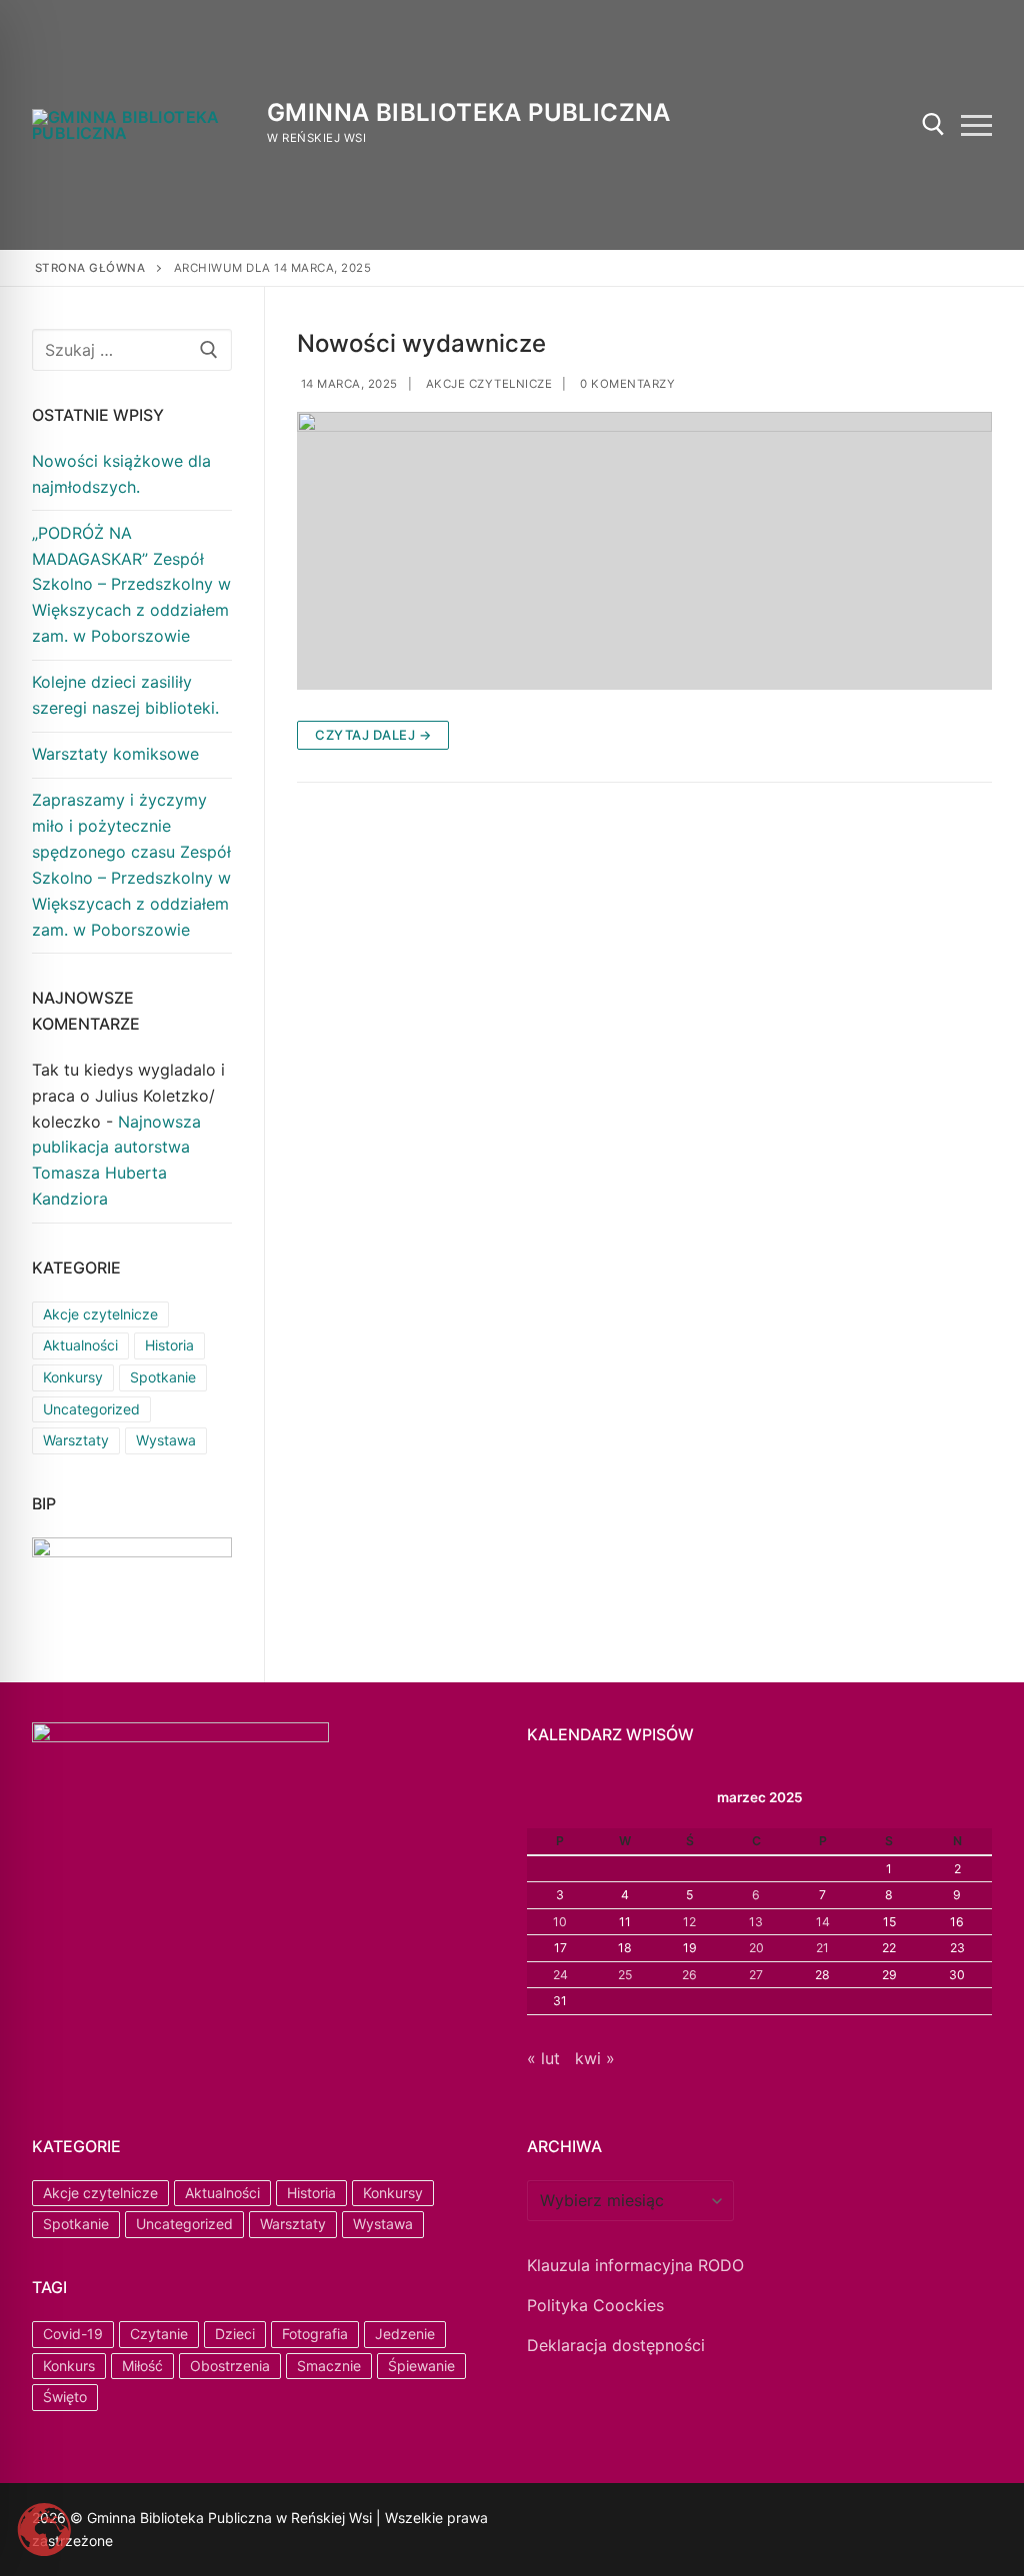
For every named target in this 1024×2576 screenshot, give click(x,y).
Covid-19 (73, 2334)
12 (689, 1922)
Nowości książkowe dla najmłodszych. (121, 474)
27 (756, 1975)
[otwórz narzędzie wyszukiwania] (933, 124)
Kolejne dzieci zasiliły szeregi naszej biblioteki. (125, 695)
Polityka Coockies (595, 2305)
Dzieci (235, 2334)
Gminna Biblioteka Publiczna (469, 112)
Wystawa (166, 1440)
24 (560, 1975)
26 (689, 1975)
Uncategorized (91, 1409)
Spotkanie (163, 1377)
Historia (169, 1345)
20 (756, 1948)
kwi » (595, 2058)
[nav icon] (976, 125)
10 (560, 1922)
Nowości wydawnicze (421, 343)
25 (625, 1975)
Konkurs (69, 2366)
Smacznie (329, 2366)
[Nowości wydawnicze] (644, 551)
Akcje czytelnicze (487, 384)
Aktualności (80, 1345)
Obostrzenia (230, 2366)
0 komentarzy (626, 384)
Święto (65, 2397)
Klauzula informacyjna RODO (635, 2265)
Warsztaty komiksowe (115, 754)
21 (822, 1948)
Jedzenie (405, 2334)
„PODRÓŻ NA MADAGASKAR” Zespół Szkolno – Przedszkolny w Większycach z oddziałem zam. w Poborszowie (131, 585)
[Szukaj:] (132, 350)
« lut (543, 2058)
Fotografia (315, 2334)
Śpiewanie (421, 2366)
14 (823, 1922)
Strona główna (90, 268)
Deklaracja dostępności (616, 2345)
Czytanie (159, 2334)
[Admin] (568, 2521)
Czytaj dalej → (373, 735)
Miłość (142, 2366)
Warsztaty (76, 1440)
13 (756, 1922)
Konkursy (73, 1377)
